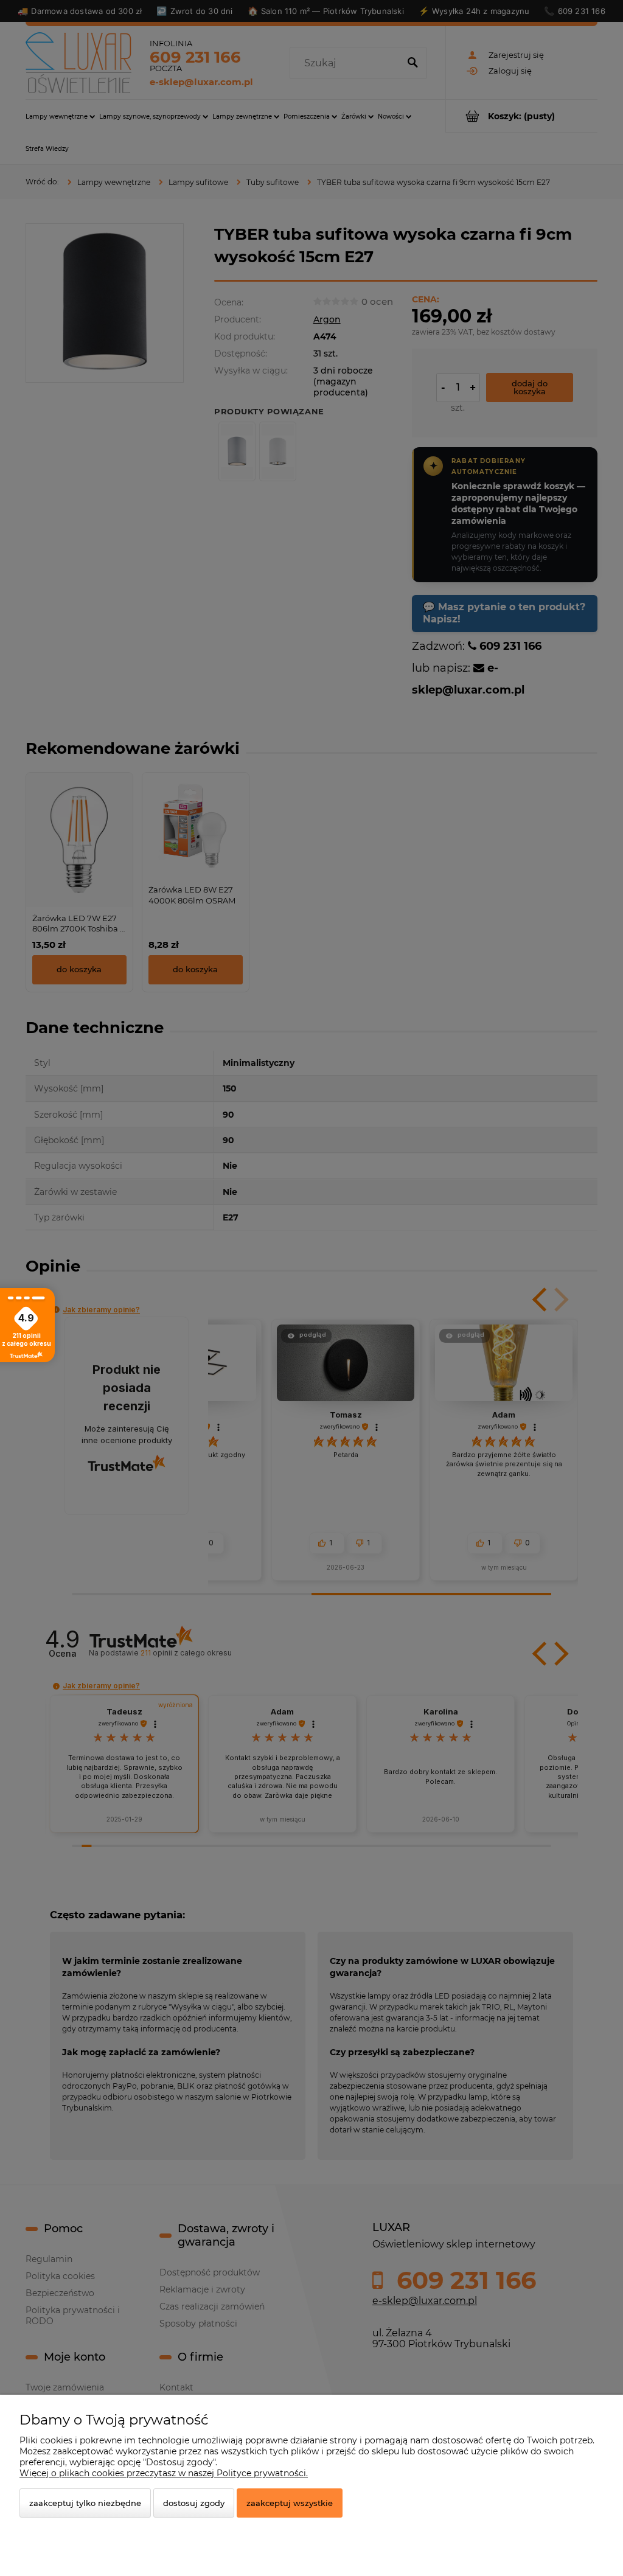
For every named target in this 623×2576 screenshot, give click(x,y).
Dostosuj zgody (194, 2503)
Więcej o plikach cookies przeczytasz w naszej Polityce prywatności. (164, 2473)
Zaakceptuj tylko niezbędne (85, 2503)
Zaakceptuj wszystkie (290, 2503)
